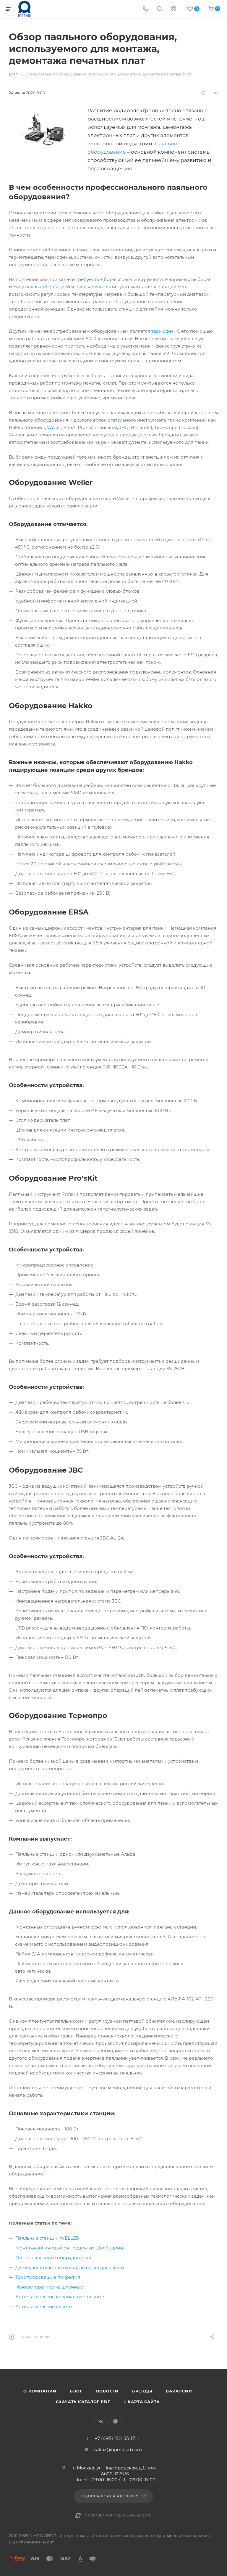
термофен (163, 331)
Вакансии (179, 2391)
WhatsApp (115, 2421)
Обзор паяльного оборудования (53, 2258)
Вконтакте (100, 2421)
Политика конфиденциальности (118, 2515)
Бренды (142, 2391)
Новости (107, 2391)
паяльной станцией (48, 287)
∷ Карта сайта (142, 2402)
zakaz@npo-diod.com (118, 2449)
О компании (40, 2391)
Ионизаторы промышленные (49, 2287)
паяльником (90, 287)
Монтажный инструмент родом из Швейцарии (69, 2248)
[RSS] (203, 93)
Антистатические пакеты (44, 2306)
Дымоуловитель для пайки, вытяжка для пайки (70, 2267)
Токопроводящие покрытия (48, 2277)
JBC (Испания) (136, 427)
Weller (54, 427)
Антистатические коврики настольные (60, 2297)
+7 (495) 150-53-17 (115, 2439)
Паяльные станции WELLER (47, 2238)
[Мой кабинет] (174, 9)
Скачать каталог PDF (83, 2402)
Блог (76, 2391)
